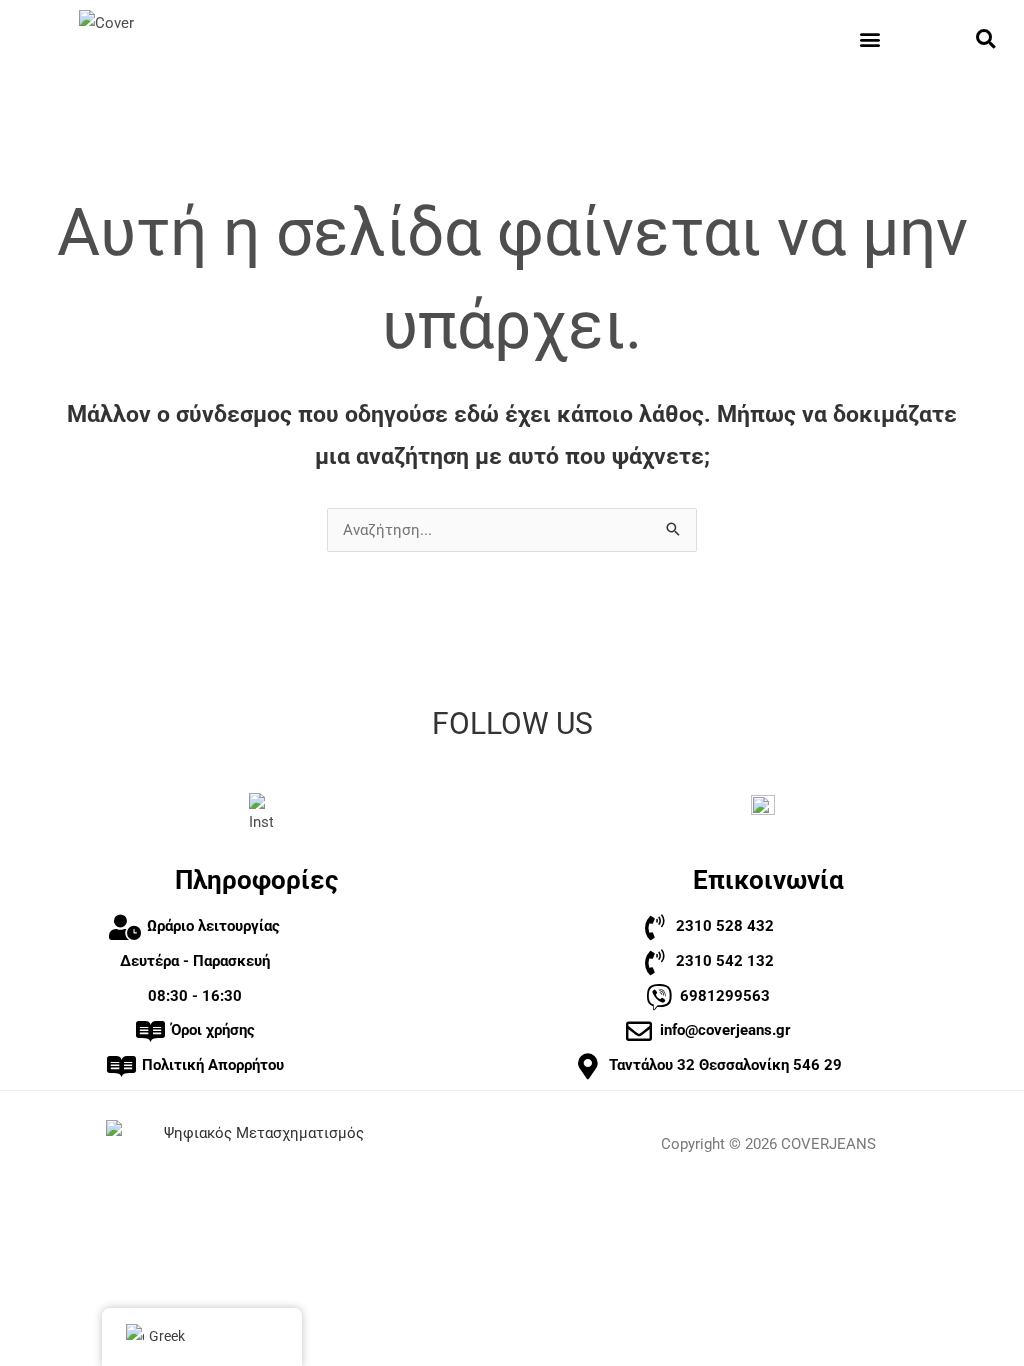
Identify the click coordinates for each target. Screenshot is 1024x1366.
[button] (870, 38)
